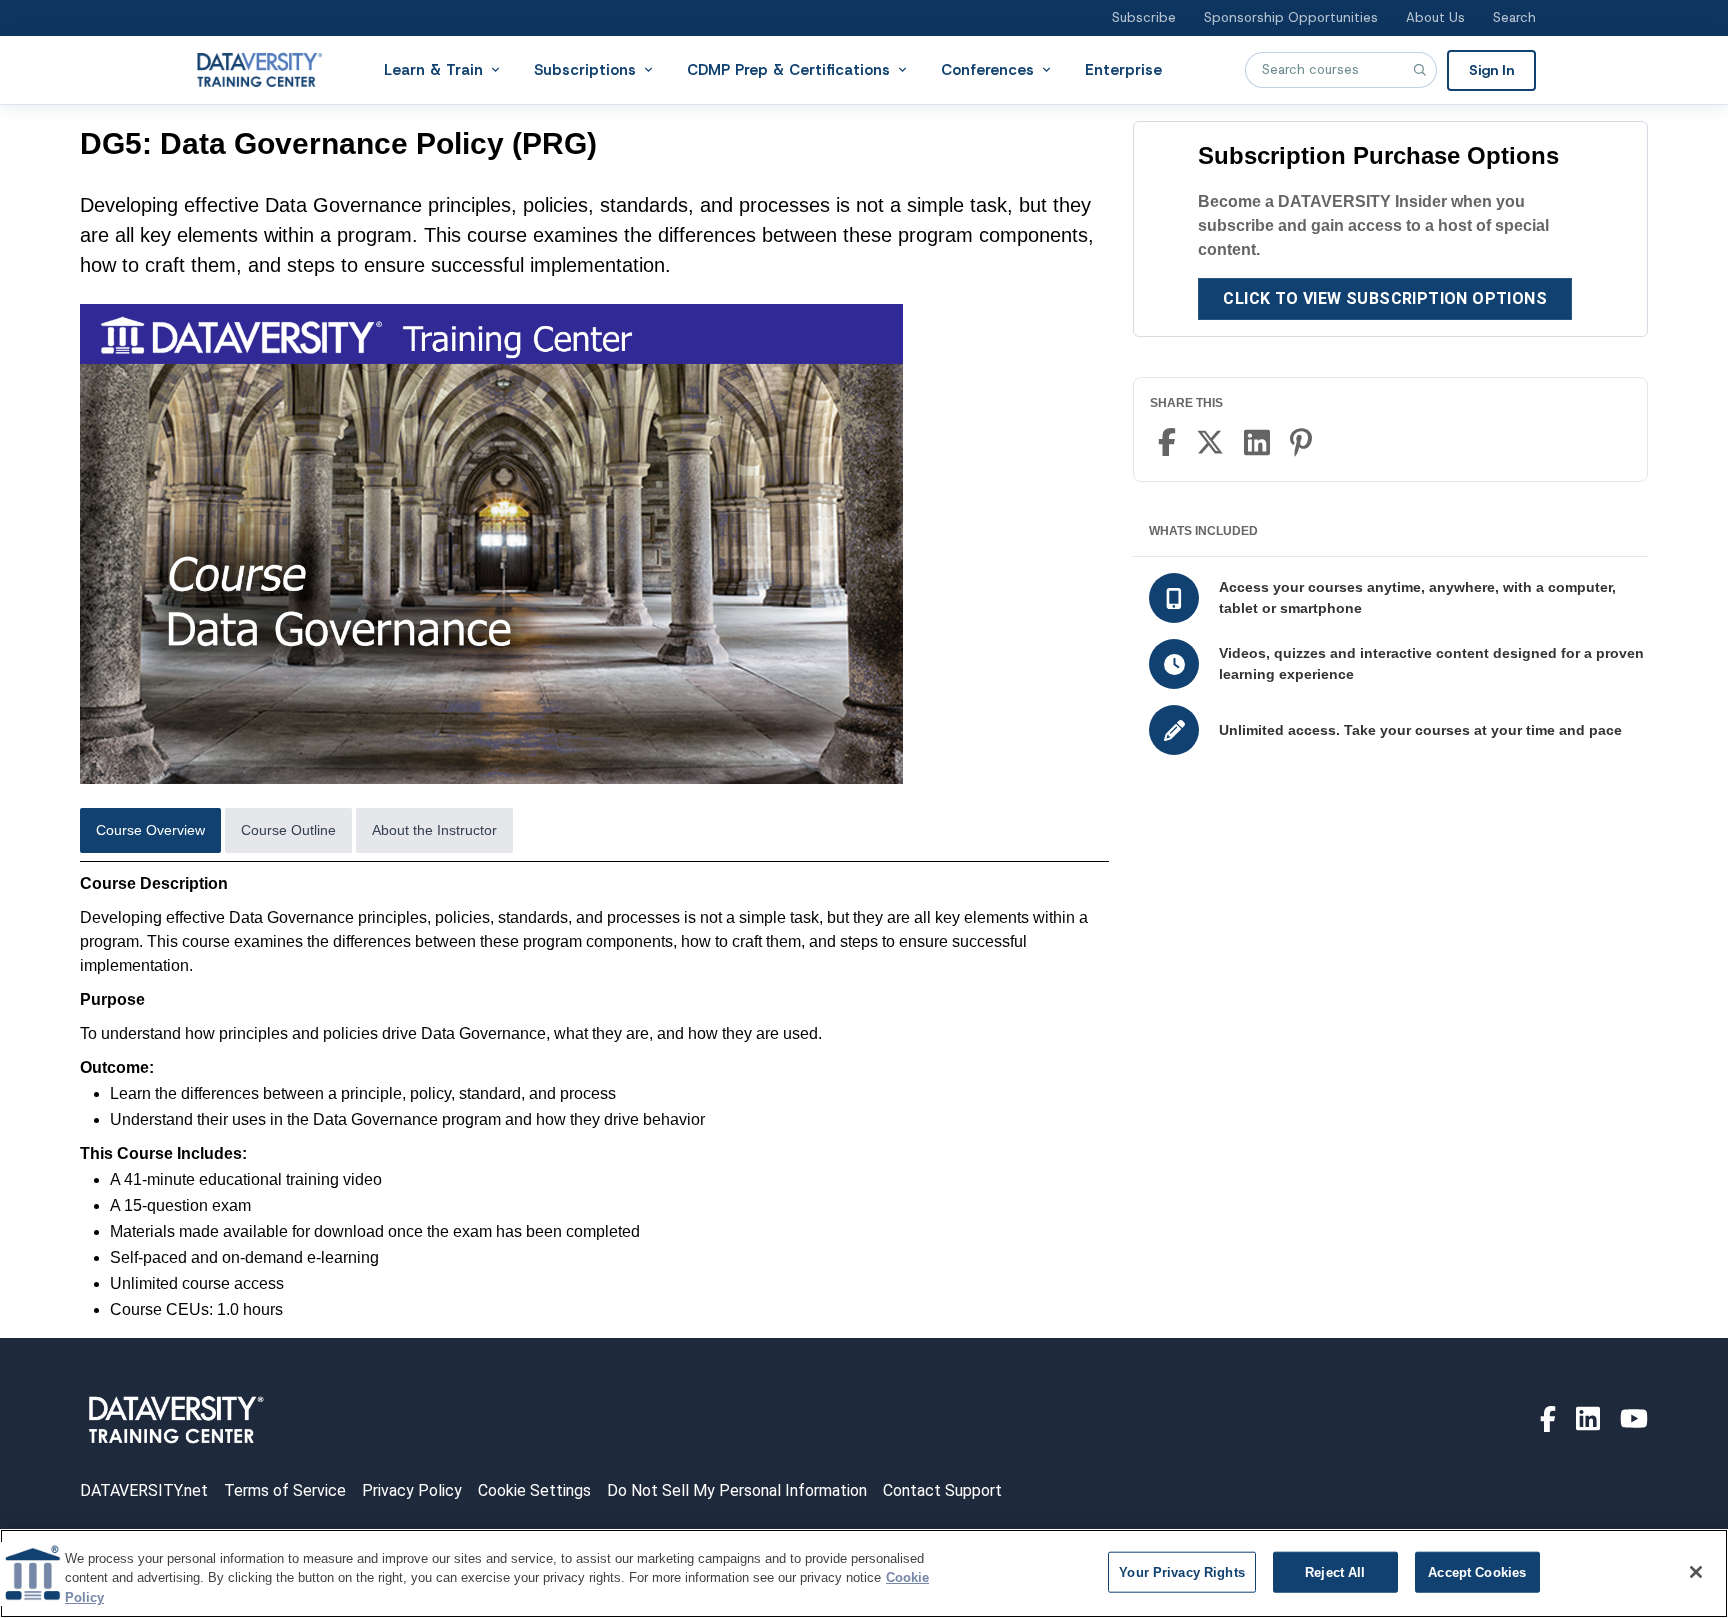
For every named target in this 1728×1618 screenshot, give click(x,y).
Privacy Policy (412, 1490)
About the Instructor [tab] (434, 830)
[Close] (1696, 1572)
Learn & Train (433, 69)
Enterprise (1123, 69)
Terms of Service (285, 1490)
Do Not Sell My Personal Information (737, 1490)
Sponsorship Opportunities (1291, 17)
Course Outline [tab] (288, 830)
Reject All (1335, 1571)
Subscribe (1144, 17)
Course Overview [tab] (150, 830)
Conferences (987, 69)
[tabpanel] (594, 1097)
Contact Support (942, 1490)
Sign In (1491, 69)
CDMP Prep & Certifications (788, 69)
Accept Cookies (1477, 1571)
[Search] (1419, 70)
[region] (864, 1573)
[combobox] (1341, 70)
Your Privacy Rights (1181, 1571)
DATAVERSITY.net (144, 1490)
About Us (1435, 17)
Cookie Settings (534, 1490)
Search (1514, 17)
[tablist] (594, 835)
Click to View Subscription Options (1385, 298)
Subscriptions (585, 69)
